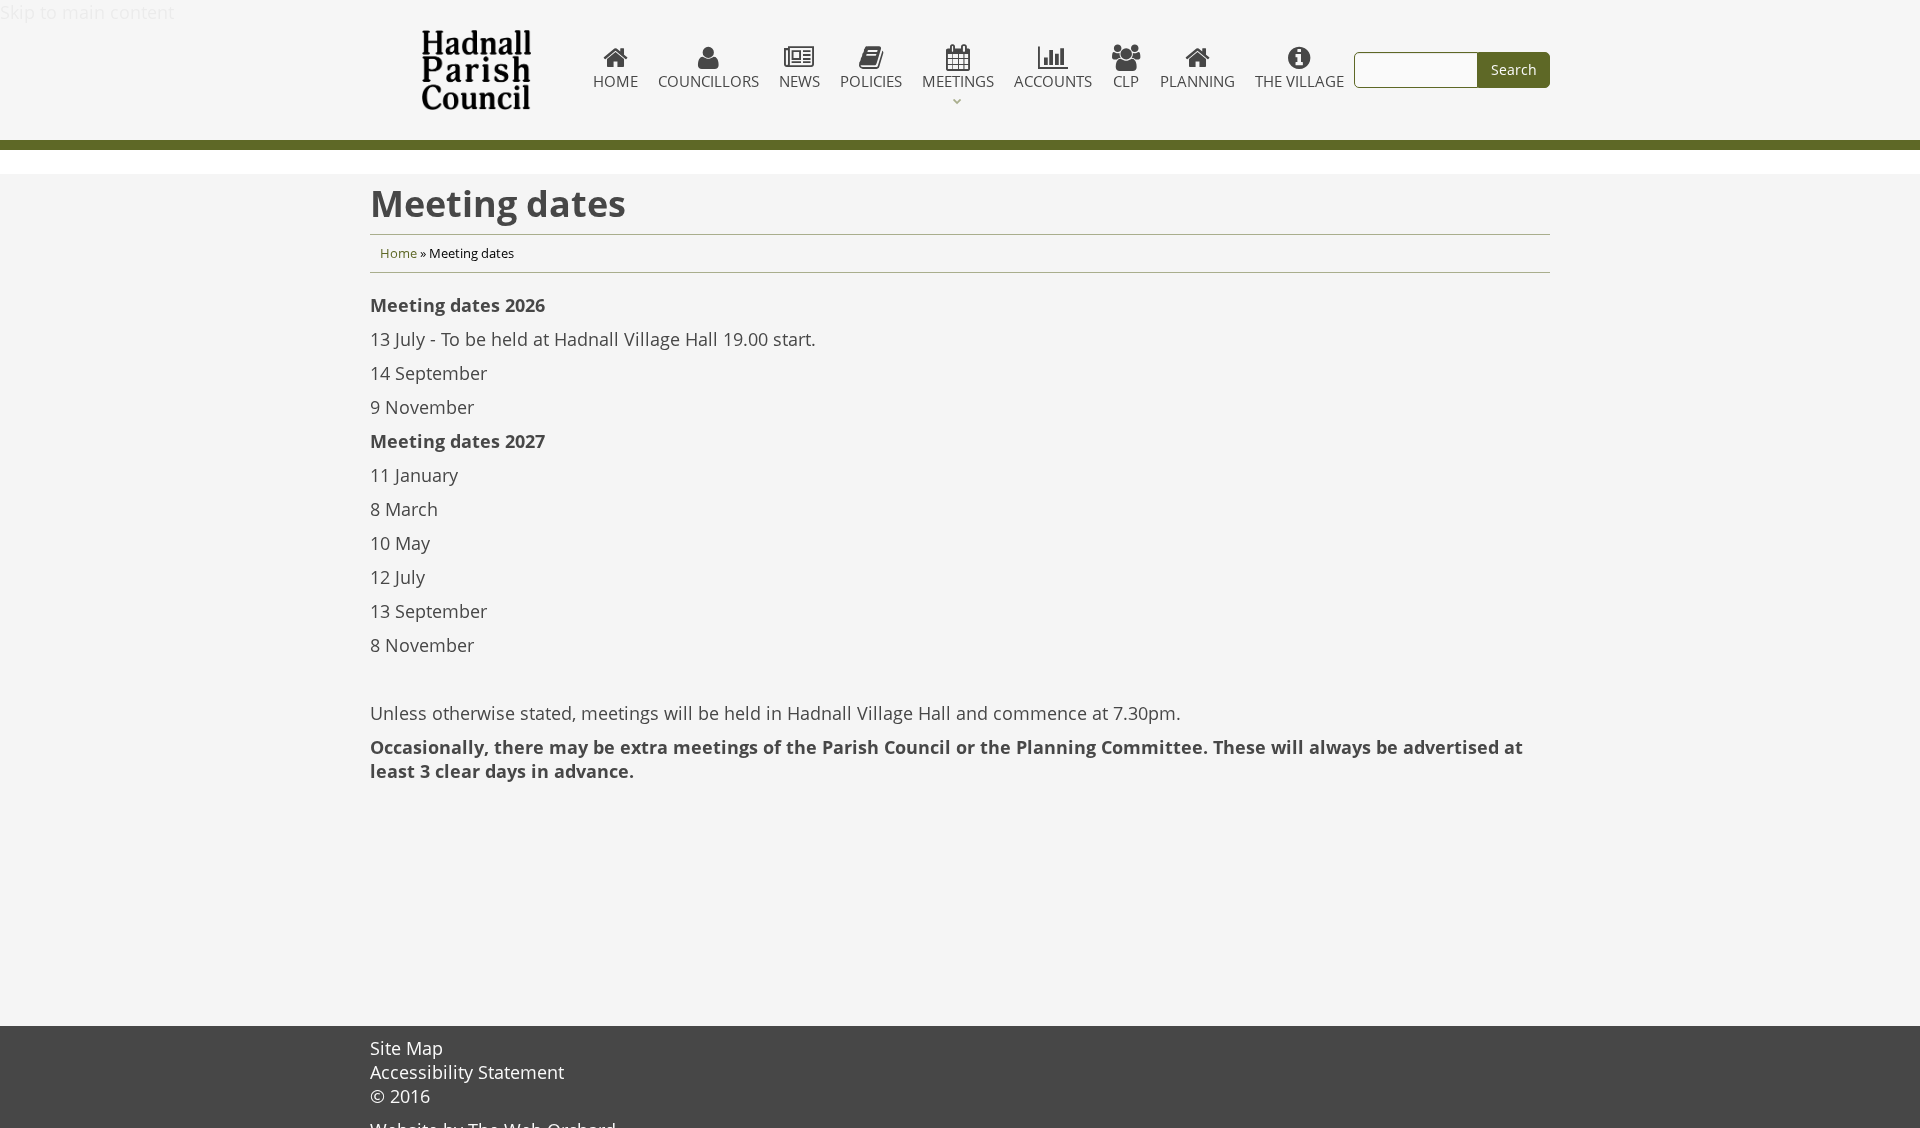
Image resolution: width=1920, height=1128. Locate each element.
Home (615, 81)
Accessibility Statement (467, 1072)
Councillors (708, 81)
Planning (1197, 81)
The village (1299, 81)
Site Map (406, 1048)
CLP (1126, 81)
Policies (871, 81)
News (799, 81)
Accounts (1053, 81)
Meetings (958, 81)
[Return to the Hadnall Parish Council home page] (476, 70)
